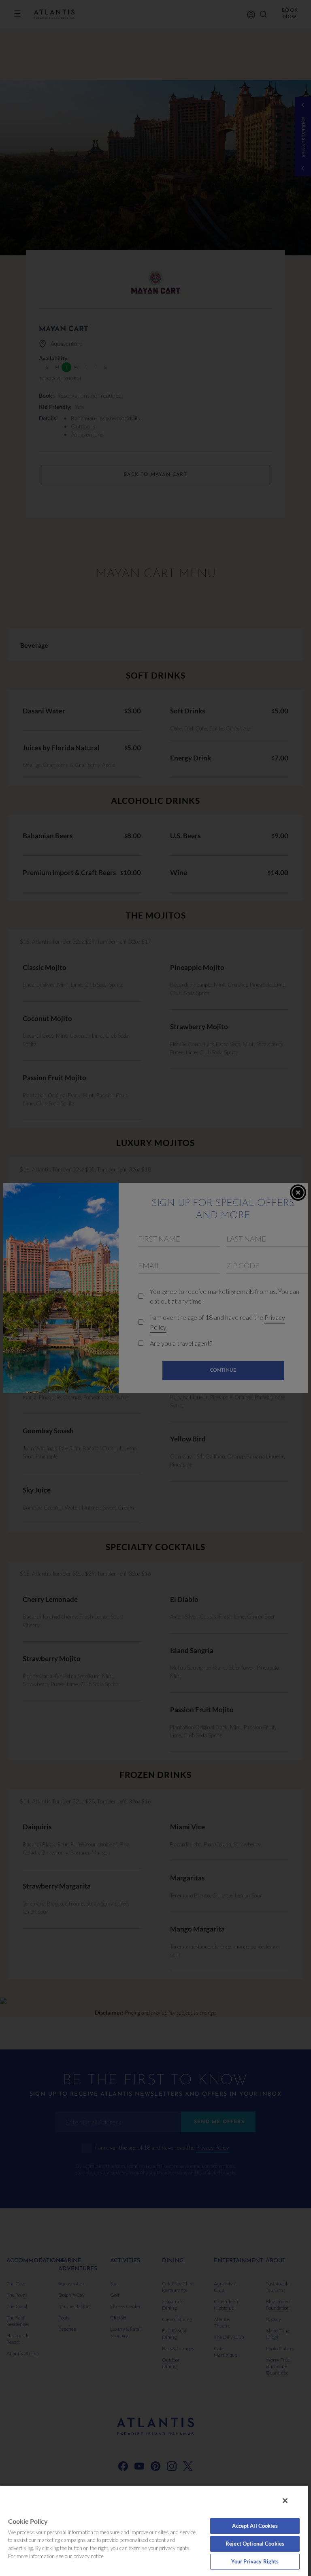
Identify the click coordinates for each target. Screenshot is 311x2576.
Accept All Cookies (255, 2526)
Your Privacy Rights (255, 2561)
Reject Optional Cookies (255, 2544)
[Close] (285, 2501)
